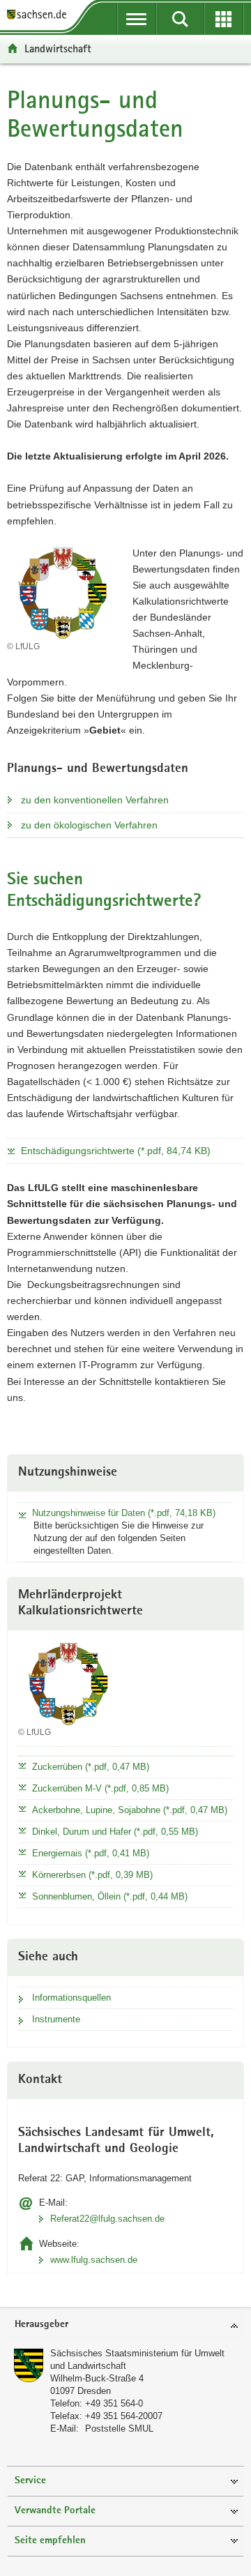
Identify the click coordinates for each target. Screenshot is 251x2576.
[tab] (125, 2325)
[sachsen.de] (40, 16)
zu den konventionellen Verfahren (95, 800)
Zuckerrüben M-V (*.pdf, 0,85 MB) (100, 1788)
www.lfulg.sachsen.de (94, 2260)
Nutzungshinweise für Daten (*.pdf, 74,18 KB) (124, 1513)
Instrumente (56, 2019)
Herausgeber (41, 2325)
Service (30, 2481)
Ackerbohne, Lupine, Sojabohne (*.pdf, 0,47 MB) (130, 1810)
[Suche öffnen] (180, 19)
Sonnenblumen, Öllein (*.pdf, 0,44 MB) (110, 1896)
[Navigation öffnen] (137, 19)
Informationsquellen (71, 1998)
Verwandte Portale (55, 2511)
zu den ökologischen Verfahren (89, 825)
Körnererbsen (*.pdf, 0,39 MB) (92, 1875)
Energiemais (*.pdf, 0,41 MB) (91, 1853)
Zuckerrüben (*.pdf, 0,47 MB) (91, 1767)
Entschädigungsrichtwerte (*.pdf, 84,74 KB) (116, 1151)
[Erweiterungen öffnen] (224, 19)
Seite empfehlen (50, 2541)
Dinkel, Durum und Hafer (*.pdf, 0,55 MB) (115, 1832)
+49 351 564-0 (114, 2403)
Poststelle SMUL (119, 2429)
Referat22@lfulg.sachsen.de (107, 2219)
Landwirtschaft (58, 48)
